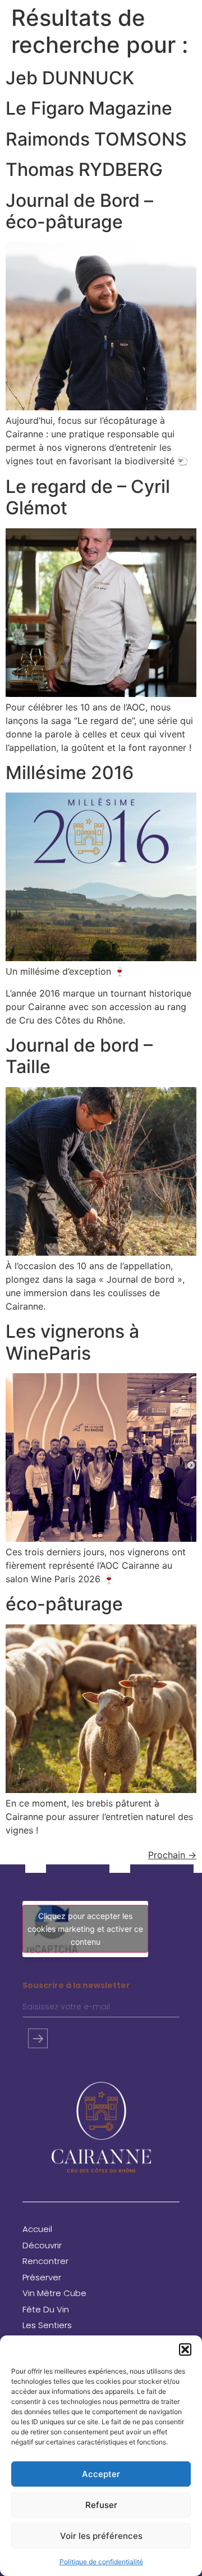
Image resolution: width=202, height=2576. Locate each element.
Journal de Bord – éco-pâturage (79, 211)
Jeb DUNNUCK (70, 78)
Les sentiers (47, 2325)
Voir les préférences (101, 2536)
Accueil (37, 2229)
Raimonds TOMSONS (96, 139)
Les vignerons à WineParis (72, 1342)
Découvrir (42, 2245)
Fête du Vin (46, 2309)
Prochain (172, 1855)
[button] (185, 2349)
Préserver (42, 2277)
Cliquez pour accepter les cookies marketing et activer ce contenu (85, 1929)
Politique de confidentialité (101, 2562)
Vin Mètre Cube (54, 2293)
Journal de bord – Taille (79, 1056)
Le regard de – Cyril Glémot (88, 497)
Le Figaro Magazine (89, 108)
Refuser (101, 2505)
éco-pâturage (64, 1604)
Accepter (101, 2474)
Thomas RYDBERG (84, 169)
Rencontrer (45, 2261)
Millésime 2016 (70, 773)
